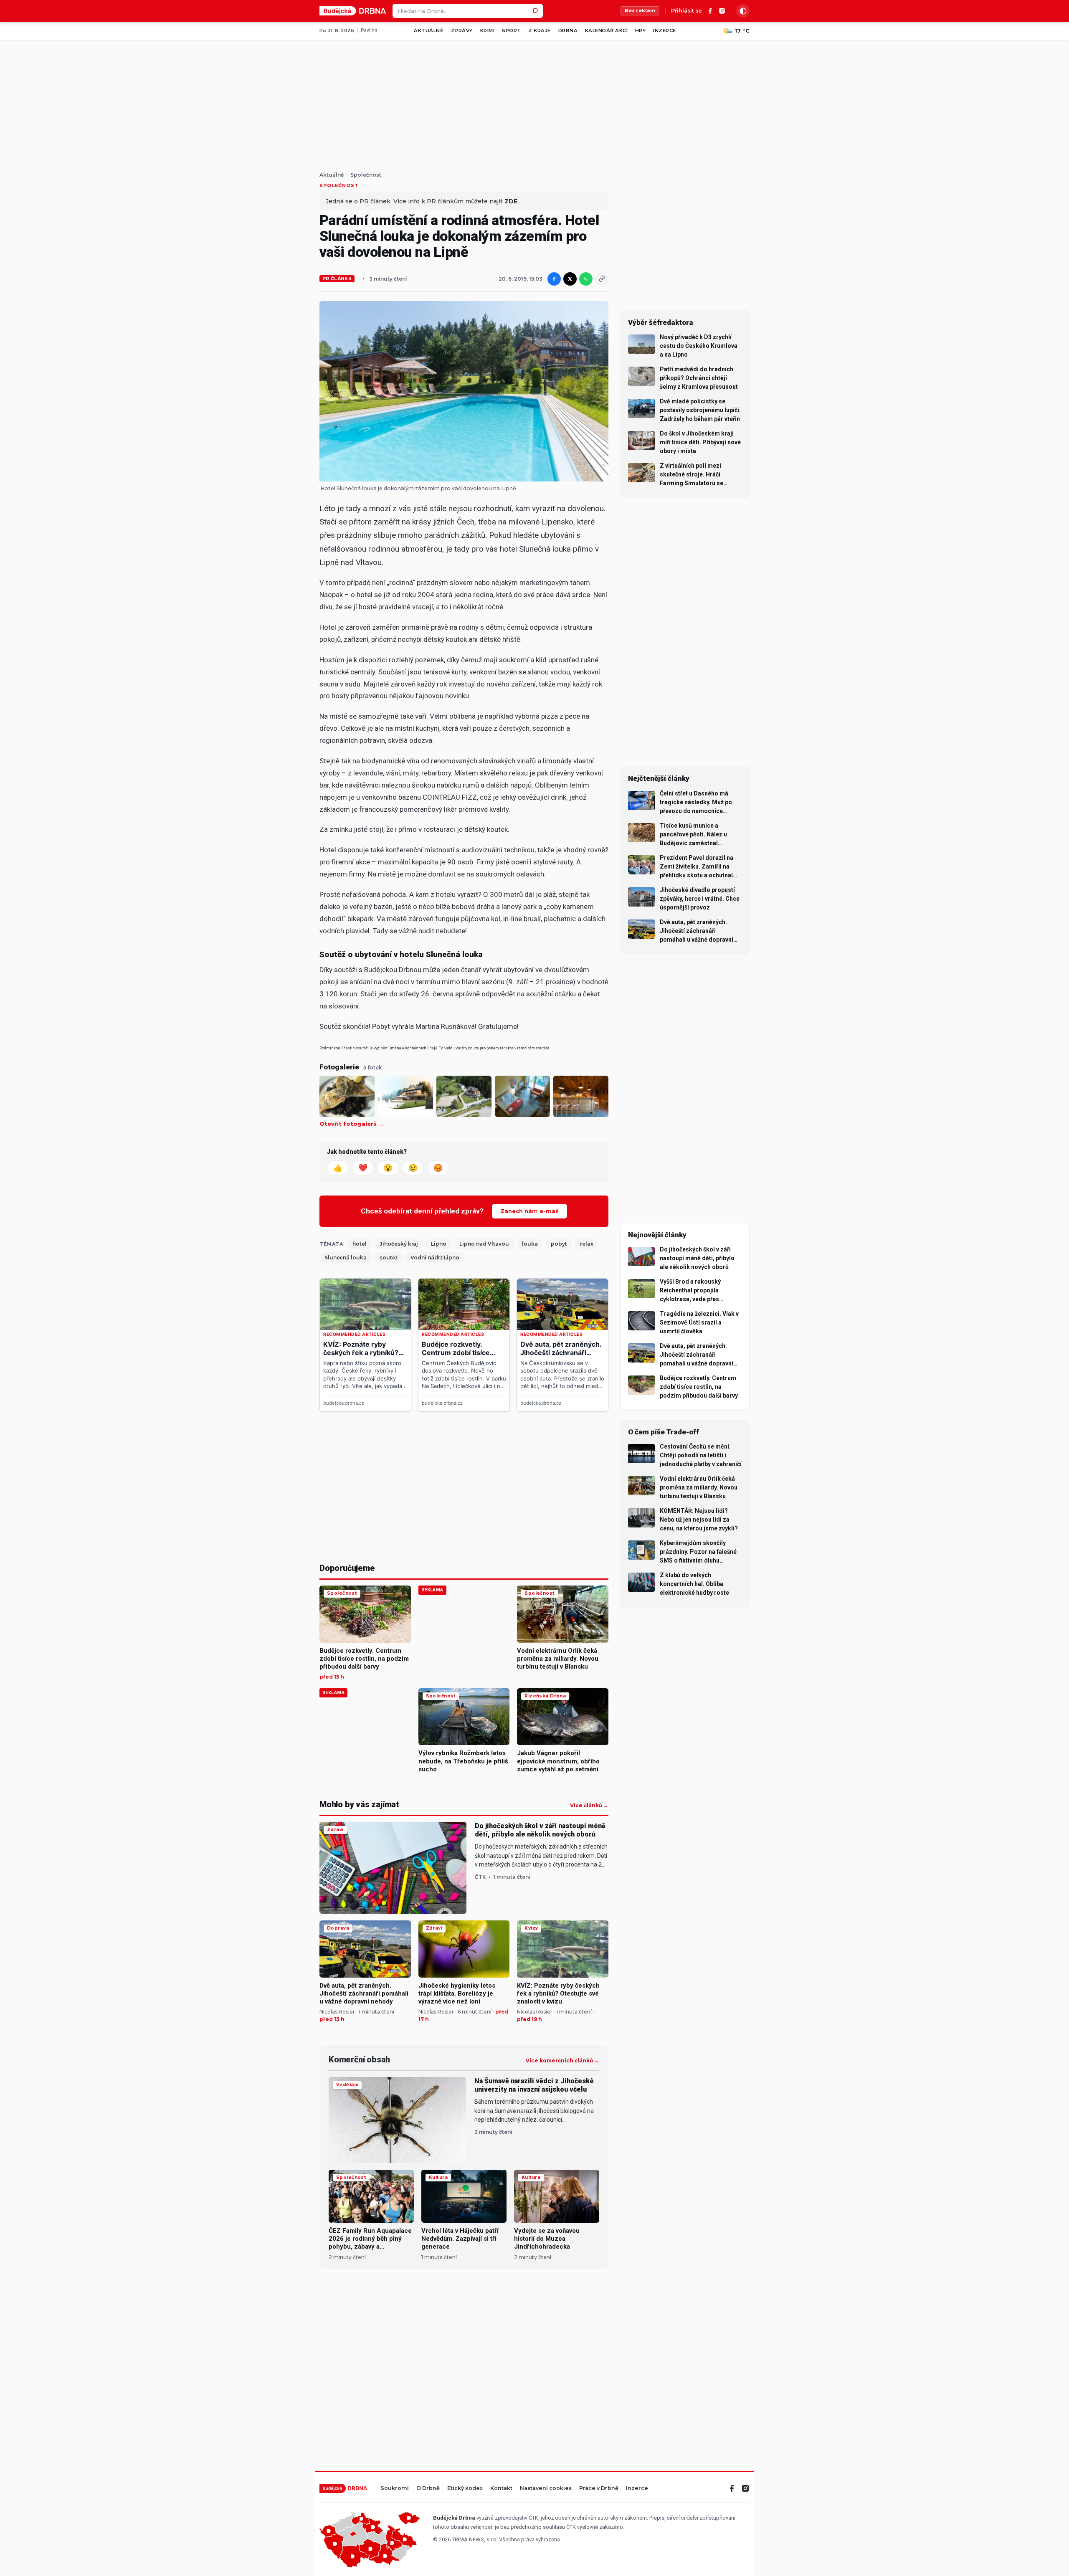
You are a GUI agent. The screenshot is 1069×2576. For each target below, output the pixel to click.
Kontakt (501, 2489)
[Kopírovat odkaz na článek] (602, 279)
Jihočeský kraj (399, 1244)
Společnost (366, 175)
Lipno (439, 1244)
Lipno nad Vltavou (484, 1244)
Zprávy (462, 30)
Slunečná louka (346, 1258)
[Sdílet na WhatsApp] (586, 279)
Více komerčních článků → (562, 2061)
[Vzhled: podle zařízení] (743, 11)
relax (587, 1244)
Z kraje (539, 30)
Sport (511, 30)
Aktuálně (429, 30)
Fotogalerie (339, 1067)
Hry (640, 30)
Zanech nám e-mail (529, 1211)
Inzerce (664, 30)
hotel (360, 1244)
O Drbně (428, 2489)
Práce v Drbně (599, 2489)
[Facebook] (710, 11)
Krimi (487, 30)
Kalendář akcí (606, 30)
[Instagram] (722, 11)
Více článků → (589, 1806)
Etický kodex (465, 2489)
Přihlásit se (686, 11)
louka (530, 1244)
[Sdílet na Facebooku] (554, 279)
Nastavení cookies (546, 2489)
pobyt (559, 1244)
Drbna (568, 30)
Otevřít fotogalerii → (352, 1124)
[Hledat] (536, 11)
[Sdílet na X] (570, 279)
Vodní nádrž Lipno (435, 1258)
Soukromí (395, 2489)
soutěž (389, 1258)
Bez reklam (640, 10)
